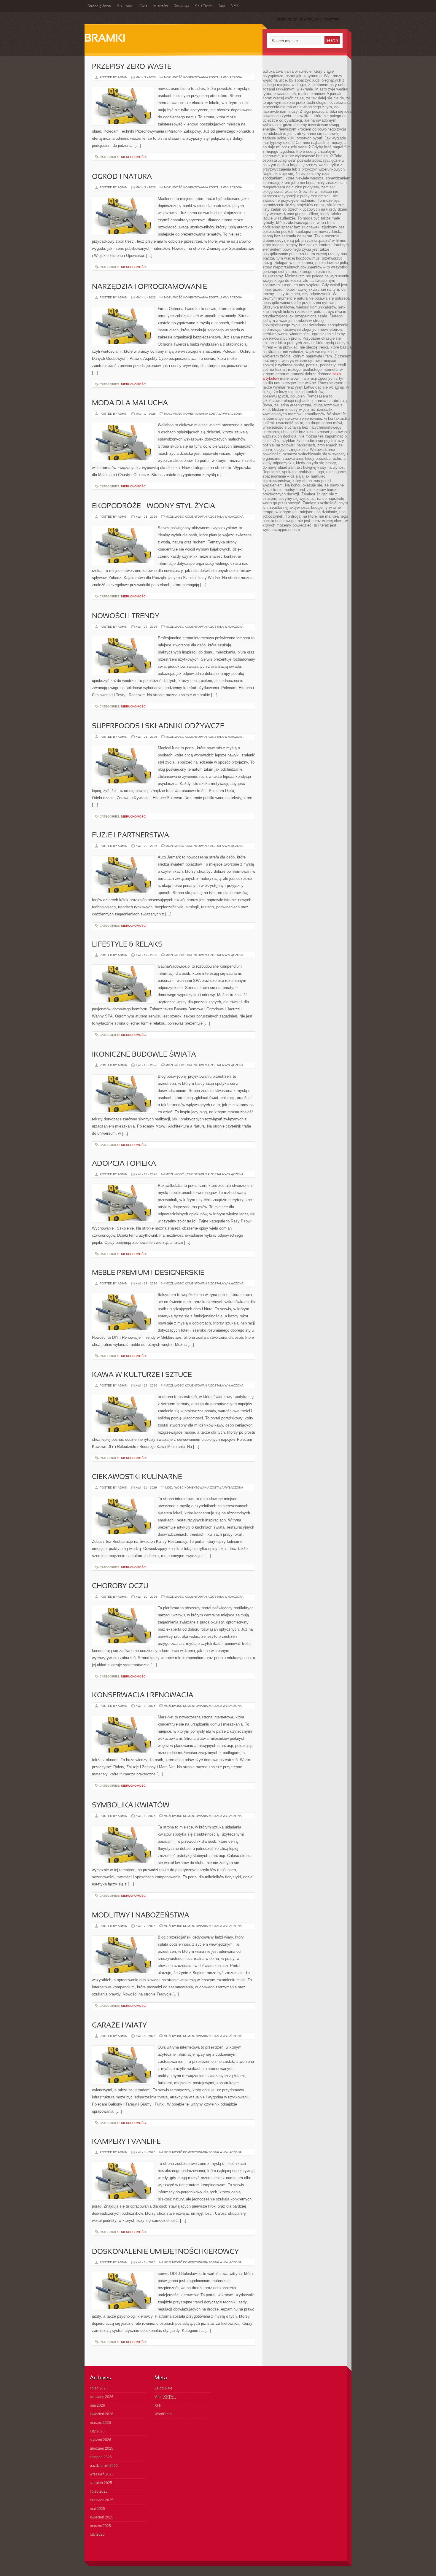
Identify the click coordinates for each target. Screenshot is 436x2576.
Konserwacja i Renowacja (143, 1696)
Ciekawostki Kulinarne (137, 1477)
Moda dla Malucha (130, 403)
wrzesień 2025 (102, 2474)
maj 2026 (97, 2405)
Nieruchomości (134, 157)
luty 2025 (97, 2534)
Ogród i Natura (122, 177)
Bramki (105, 39)
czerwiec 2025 (102, 2500)
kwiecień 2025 (102, 2517)
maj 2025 (97, 2509)
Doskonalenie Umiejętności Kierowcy (165, 2252)
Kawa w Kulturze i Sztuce (142, 1375)
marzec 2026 (100, 2423)
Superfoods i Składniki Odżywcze (158, 726)
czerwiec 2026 (102, 2397)
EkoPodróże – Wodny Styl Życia (153, 506)
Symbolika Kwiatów (131, 1806)
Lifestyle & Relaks (127, 945)
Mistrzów (161, 6)
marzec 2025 (100, 2526)
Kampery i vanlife (126, 2142)
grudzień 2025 (102, 2448)
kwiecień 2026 (102, 2414)
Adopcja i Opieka (124, 1164)
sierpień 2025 (101, 2483)
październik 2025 (104, 2466)
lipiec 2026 (99, 2388)
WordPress (163, 2414)
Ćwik (143, 6)
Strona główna (99, 6)
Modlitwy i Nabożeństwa (141, 1916)
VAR (235, 6)
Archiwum (125, 6)
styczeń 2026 (101, 2440)
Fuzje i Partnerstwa (131, 836)
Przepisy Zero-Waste (132, 67)
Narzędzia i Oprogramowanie (149, 287)
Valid (165, 2397)
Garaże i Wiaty (119, 2026)
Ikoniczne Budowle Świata (144, 1055)
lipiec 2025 (99, 2491)
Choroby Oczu (120, 1586)
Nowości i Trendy (126, 616)
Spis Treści (204, 6)
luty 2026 (97, 2431)
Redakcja (182, 6)
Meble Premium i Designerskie (148, 1273)
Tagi (222, 6)
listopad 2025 (101, 2457)
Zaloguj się (163, 2388)
